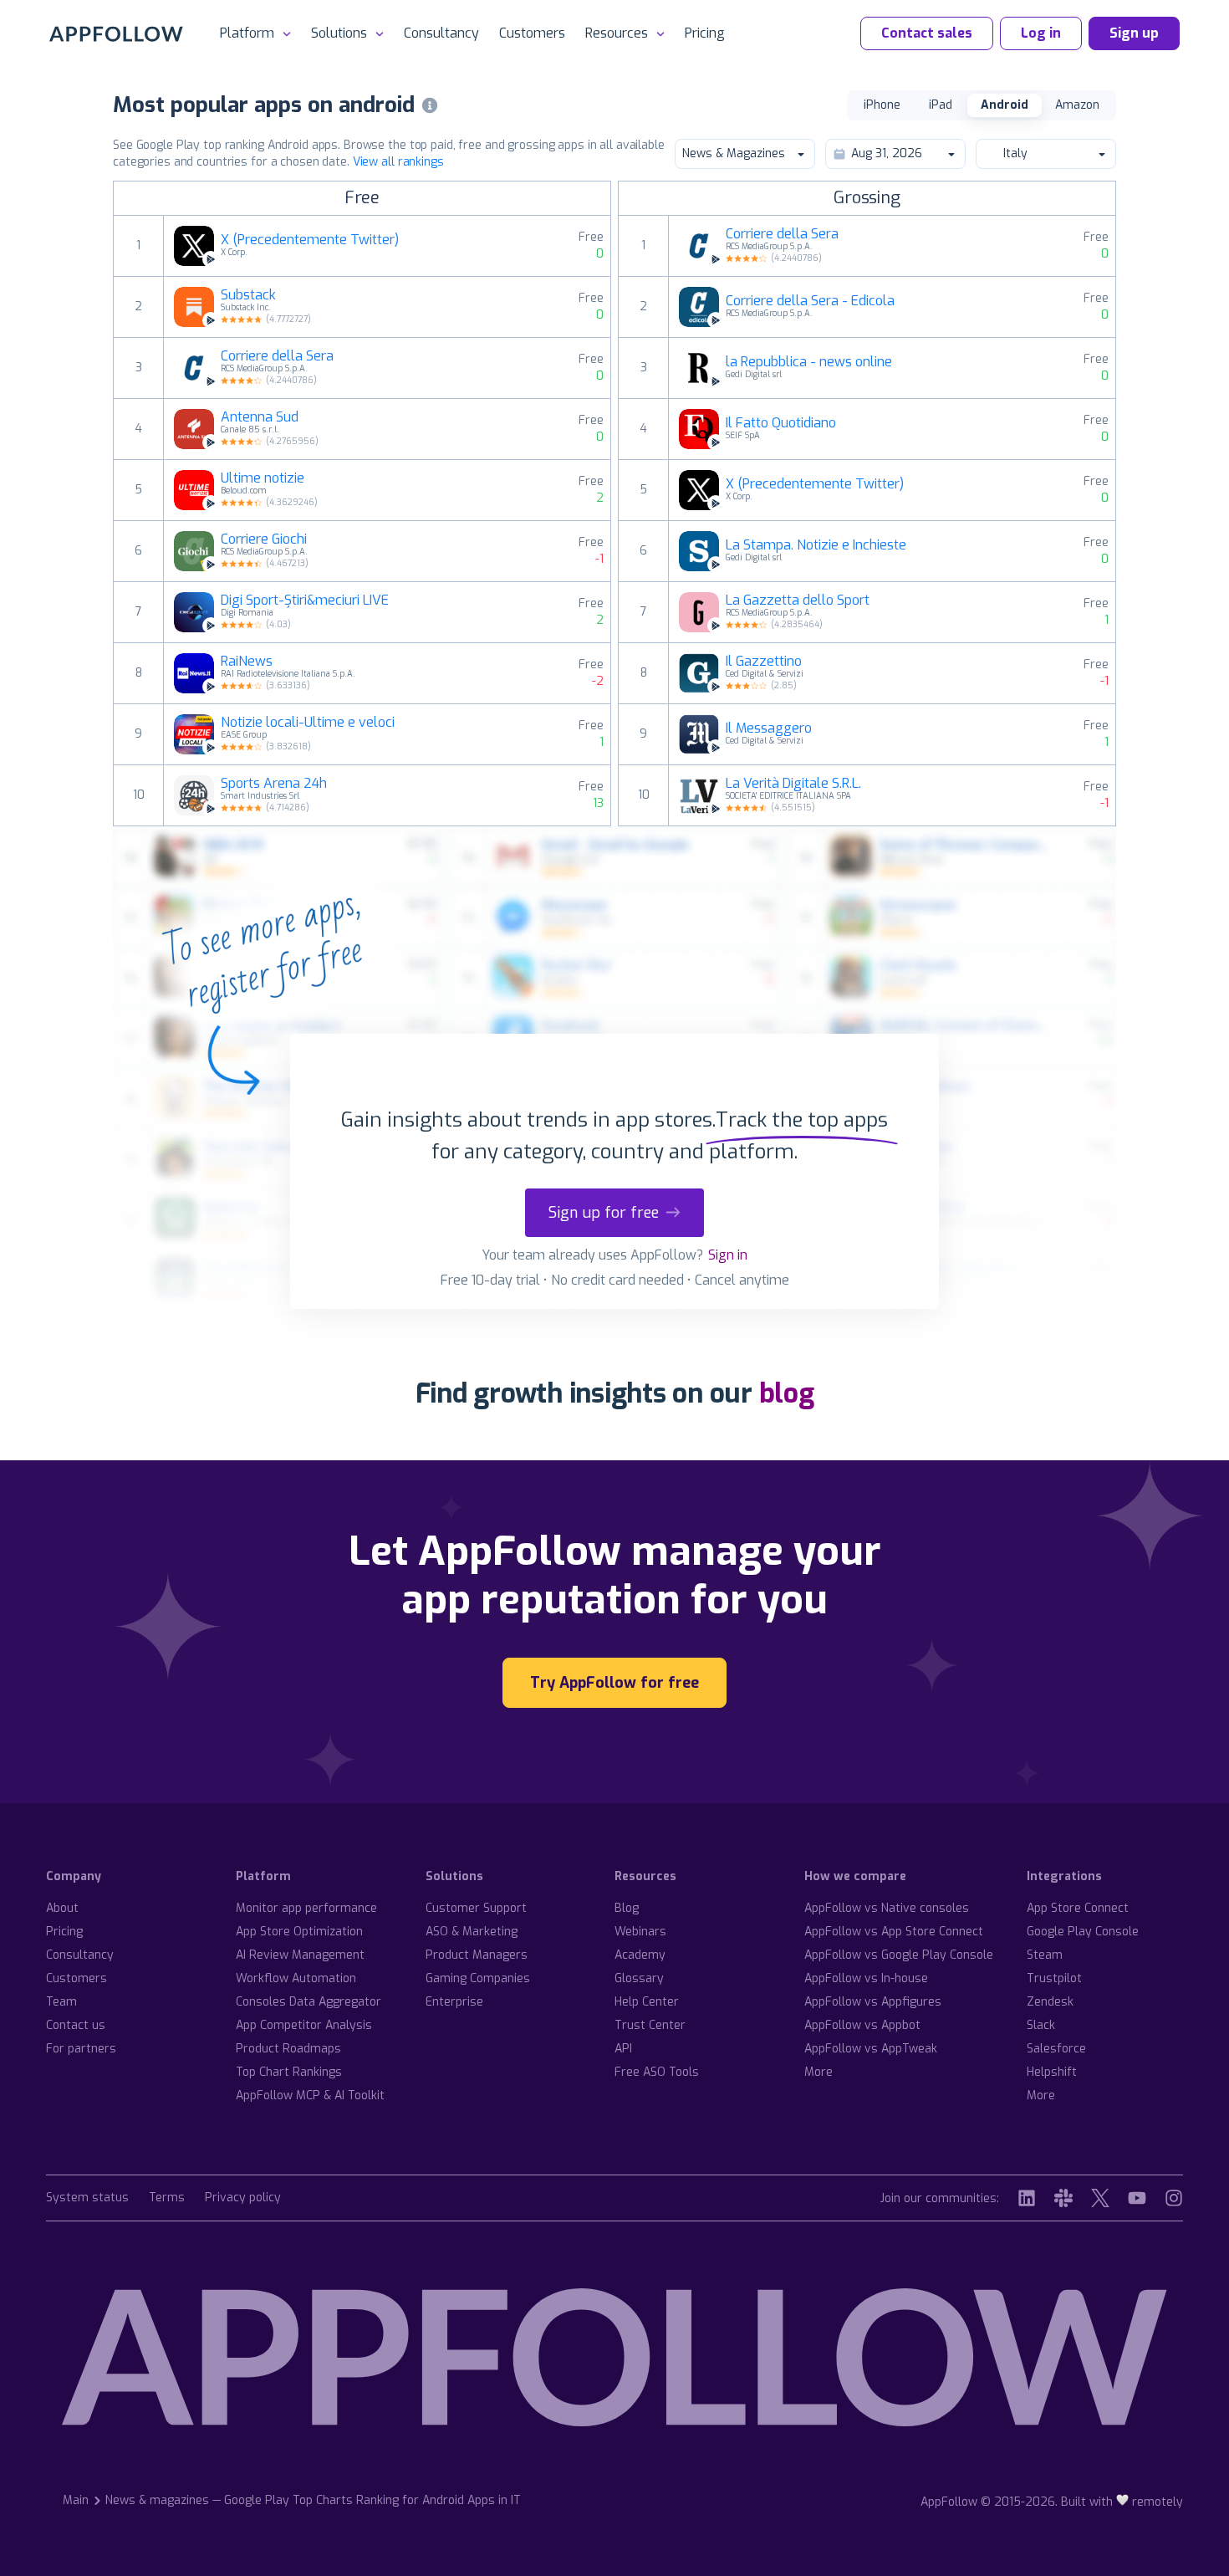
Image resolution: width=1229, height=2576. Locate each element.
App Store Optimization (299, 1932)
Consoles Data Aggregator (309, 2002)
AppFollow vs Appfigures (873, 2002)
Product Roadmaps (288, 2049)
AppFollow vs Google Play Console (899, 1955)
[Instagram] (1174, 2198)
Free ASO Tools (657, 2072)
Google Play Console (1083, 1932)
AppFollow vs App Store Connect (894, 1932)
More (818, 2072)
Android (1005, 105)
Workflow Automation (296, 1978)
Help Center (647, 2002)
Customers (532, 33)
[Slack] (1063, 2198)
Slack (1041, 2025)
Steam (1045, 1955)
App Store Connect (1078, 1908)
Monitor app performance (306, 1908)
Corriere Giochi (264, 539)
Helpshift (1052, 2072)
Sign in (728, 1255)
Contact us (76, 2025)
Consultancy (441, 33)
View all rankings (398, 162)
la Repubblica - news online (809, 362)
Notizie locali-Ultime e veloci (308, 723)
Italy (1015, 153)
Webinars (640, 1932)
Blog (627, 1908)
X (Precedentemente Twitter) (310, 240)
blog (787, 1393)
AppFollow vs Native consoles (887, 1908)
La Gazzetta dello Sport (798, 601)
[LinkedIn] (1027, 2198)
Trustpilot (1054, 1978)
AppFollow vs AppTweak (871, 2049)
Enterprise (454, 2002)
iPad (941, 105)
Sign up (1134, 33)
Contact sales (927, 33)
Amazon (1077, 105)
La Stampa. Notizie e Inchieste (816, 545)
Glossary (639, 1978)
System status (87, 2198)
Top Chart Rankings (289, 2072)
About (62, 1908)
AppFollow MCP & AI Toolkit (310, 2096)
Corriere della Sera (277, 356)
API (623, 2049)
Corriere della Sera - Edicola (810, 301)
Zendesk (1050, 2002)
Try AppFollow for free (614, 1683)
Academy (640, 1955)
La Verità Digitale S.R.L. (793, 784)
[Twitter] (1100, 2198)
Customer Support (476, 1908)
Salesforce (1056, 2049)
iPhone (882, 105)
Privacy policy (243, 2198)
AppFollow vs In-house (866, 1978)
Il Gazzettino (764, 662)
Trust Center (650, 2025)
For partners (81, 2049)
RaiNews (247, 662)
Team (61, 2002)
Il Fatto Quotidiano (781, 423)
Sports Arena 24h (274, 784)
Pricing (705, 33)
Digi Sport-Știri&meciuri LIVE (305, 601)
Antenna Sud (260, 417)
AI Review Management (300, 1955)
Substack (248, 295)
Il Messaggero (769, 728)
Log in (1041, 33)
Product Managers (477, 1955)
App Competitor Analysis (304, 2025)
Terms (167, 2198)
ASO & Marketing (472, 1932)
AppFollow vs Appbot (862, 2025)
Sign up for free (604, 1213)
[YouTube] (1137, 2198)
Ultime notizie (263, 478)
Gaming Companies (478, 1978)
